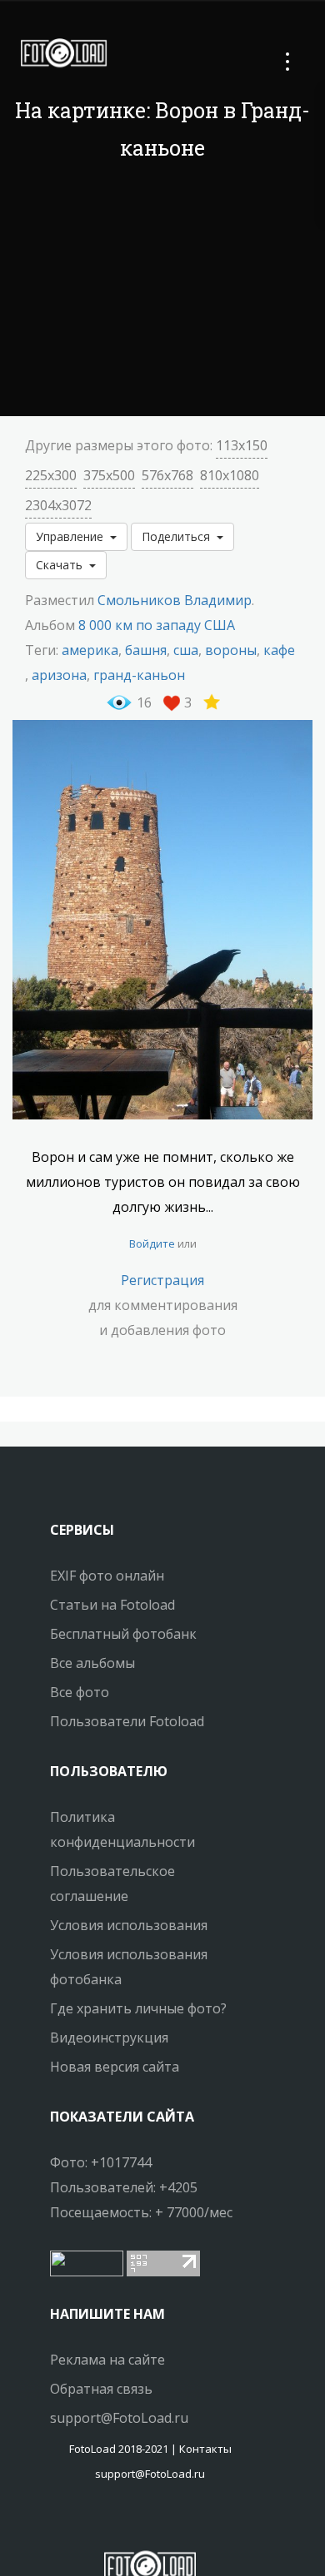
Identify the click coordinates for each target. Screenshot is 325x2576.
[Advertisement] (162, 291)
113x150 (242, 445)
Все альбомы (92, 1663)
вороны (231, 650)
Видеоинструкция (109, 2037)
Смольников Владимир (175, 600)
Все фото (80, 1692)
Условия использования (129, 1925)
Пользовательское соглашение (112, 1884)
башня (146, 650)
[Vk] (165, 2522)
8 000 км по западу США (157, 625)
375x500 (109, 475)
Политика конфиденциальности (122, 1829)
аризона (59, 675)
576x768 (167, 475)
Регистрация (162, 1280)
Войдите (152, 1243)
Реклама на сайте (107, 2360)
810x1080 (230, 475)
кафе (279, 650)
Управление (73, 536)
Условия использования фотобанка (129, 1967)
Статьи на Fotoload (112, 1605)
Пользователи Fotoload (127, 1721)
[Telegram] (150, 2522)
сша (186, 650)
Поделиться (179, 536)
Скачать (62, 565)
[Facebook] (135, 2522)
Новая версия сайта (115, 2067)
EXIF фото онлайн (107, 1576)
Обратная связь (101, 2389)
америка (90, 650)
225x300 (51, 475)
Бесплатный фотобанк (123, 1634)
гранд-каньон (139, 675)
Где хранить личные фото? (138, 2008)
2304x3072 (58, 505)
